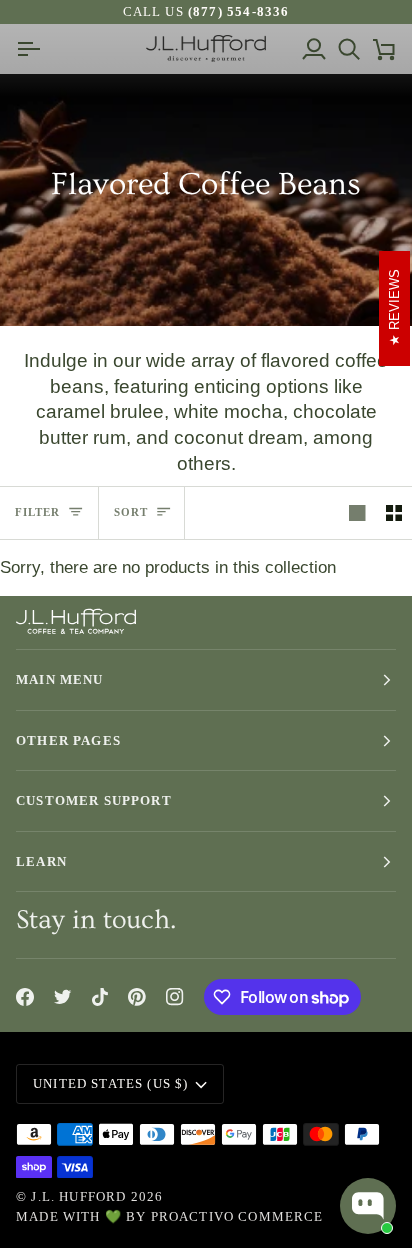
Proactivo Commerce (237, 1216)
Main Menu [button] (60, 679)
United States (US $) (110, 1083)
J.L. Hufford (78, 1196)
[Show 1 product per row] (357, 513)
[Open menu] (33, 48)
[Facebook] (25, 997)
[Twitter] (63, 997)
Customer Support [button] (94, 800)
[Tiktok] (100, 997)
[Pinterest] (137, 997)
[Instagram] (175, 997)
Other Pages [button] (68, 740)
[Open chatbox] (368, 1206)
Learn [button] (41, 861)
